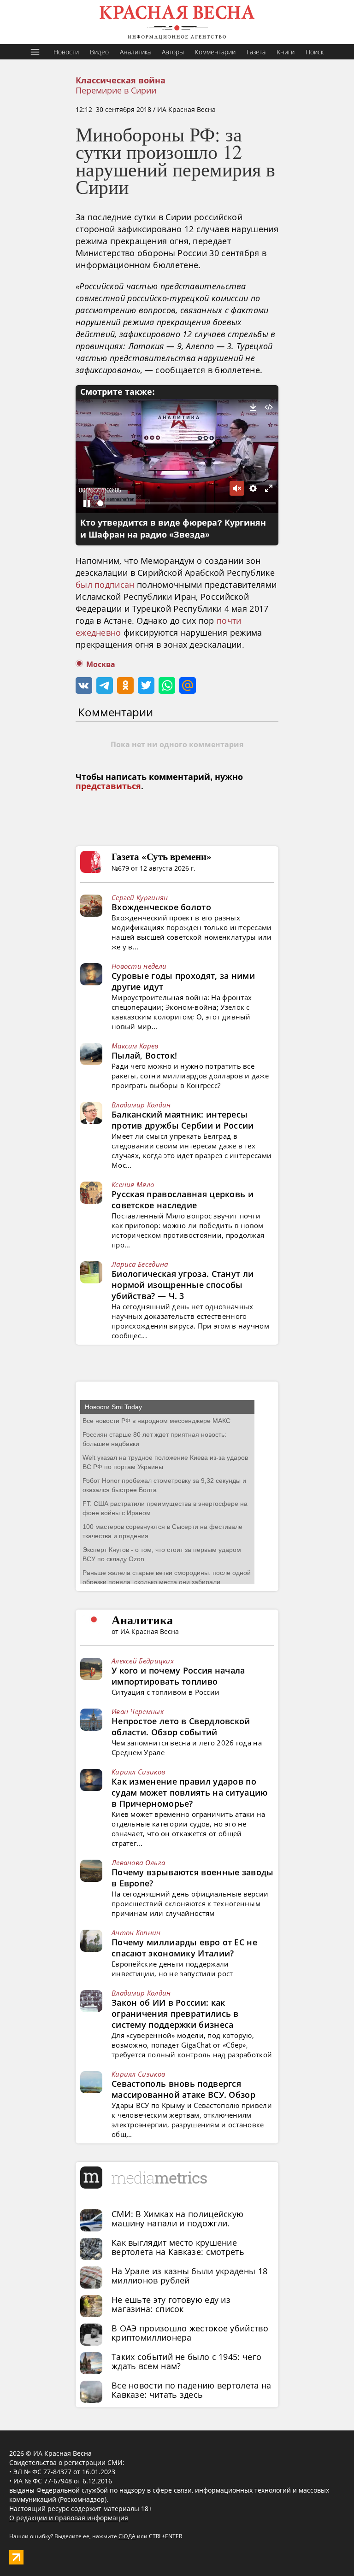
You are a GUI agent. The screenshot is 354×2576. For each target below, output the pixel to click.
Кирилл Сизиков (138, 1772)
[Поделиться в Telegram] (105, 685)
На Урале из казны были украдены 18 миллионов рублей (189, 2276)
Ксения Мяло (133, 1184)
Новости (66, 52)
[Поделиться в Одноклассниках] (125, 685)
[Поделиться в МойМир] (188, 685)
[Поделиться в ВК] (84, 685)
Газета (256, 52)
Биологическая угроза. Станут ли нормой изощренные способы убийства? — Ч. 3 (183, 1285)
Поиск (315, 52)
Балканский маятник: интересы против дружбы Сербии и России (183, 1120)
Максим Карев (135, 1046)
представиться (108, 786)
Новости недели (139, 966)
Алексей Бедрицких (143, 1661)
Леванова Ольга (138, 1862)
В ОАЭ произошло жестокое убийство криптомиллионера (190, 2333)
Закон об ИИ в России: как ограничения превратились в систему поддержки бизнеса (175, 2014)
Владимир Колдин (141, 1105)
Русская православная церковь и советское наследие (183, 1200)
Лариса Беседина (140, 1264)
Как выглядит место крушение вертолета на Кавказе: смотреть (178, 2247)
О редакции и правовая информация (69, 2518)
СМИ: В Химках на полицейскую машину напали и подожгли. (177, 2219)
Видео (99, 52)
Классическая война (121, 81)
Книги (286, 52)
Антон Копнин (136, 1932)
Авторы (173, 52)
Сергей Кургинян (140, 897)
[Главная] (177, 22)
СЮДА (127, 2536)
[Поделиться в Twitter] (146, 685)
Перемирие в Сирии (116, 90)
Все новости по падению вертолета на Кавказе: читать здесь (192, 2390)
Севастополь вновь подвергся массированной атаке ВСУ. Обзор (183, 2089)
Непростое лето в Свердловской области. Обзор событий (181, 1727)
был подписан (105, 585)
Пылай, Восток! (144, 1055)
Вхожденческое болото (161, 907)
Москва (101, 664)
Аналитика (135, 52)
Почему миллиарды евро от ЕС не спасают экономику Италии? (184, 1948)
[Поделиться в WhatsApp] (167, 685)
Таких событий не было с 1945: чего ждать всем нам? (186, 2361)
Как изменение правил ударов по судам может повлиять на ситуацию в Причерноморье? (190, 1792)
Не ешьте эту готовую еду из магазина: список (171, 2304)
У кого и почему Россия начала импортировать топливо (178, 1676)
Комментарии (215, 52)
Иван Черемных (138, 1711)
